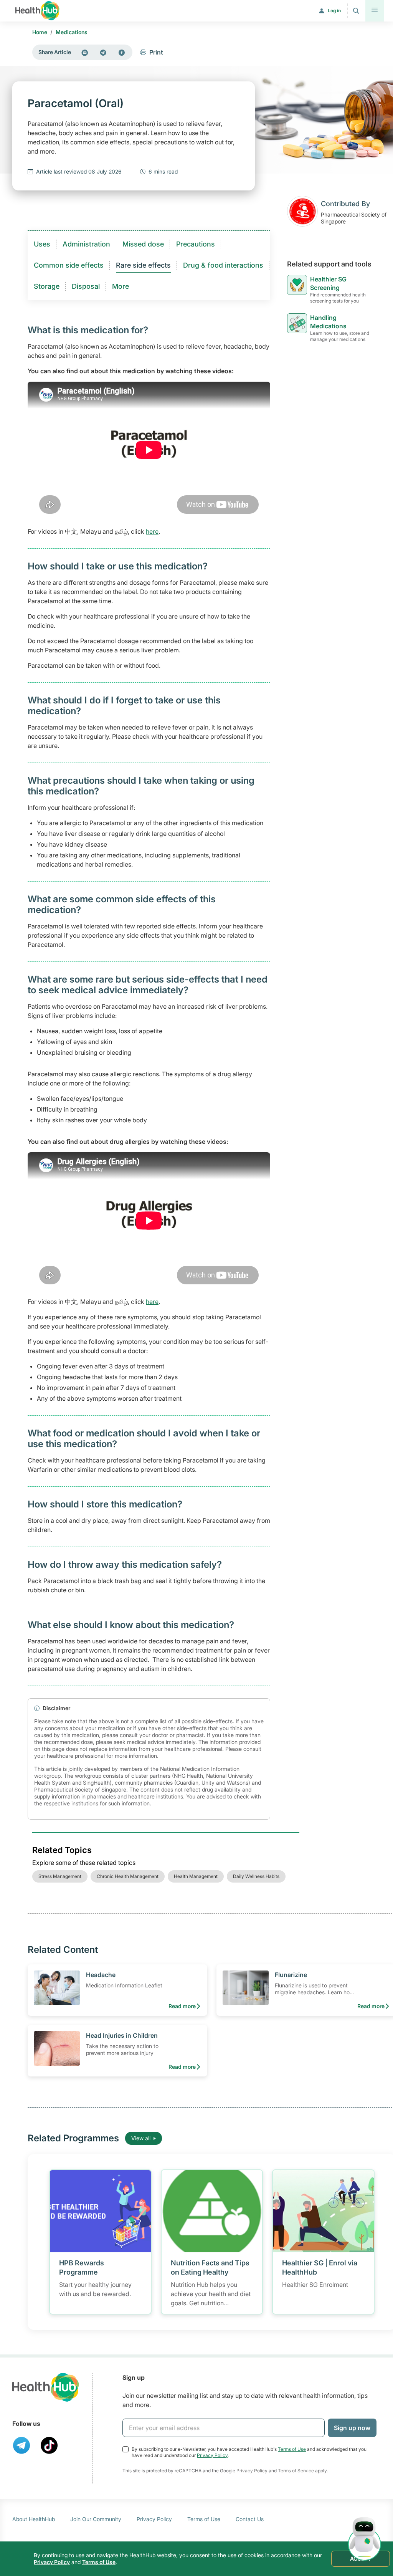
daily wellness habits (256, 1876)
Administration (86, 244)
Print (156, 52)
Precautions (196, 244)
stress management (60, 1876)
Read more (182, 2006)
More (121, 286)
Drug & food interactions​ (223, 265)
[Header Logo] (37, 11)
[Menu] (375, 11)
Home (40, 32)
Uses (42, 244)
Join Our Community (96, 2519)
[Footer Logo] (46, 2387)
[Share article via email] (85, 52)
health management (196, 1876)
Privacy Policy (212, 2455)
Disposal (86, 286)
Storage (47, 286)
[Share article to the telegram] (103, 52)
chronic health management (128, 1876)
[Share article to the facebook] (122, 52)
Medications (72, 32)
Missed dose (143, 244)
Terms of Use (292, 2449)
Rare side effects (143, 265)
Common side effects (69, 265)
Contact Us (250, 2519)
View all (141, 2138)
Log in (334, 11)
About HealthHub (34, 2519)
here (152, 531)
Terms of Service (296, 2471)
